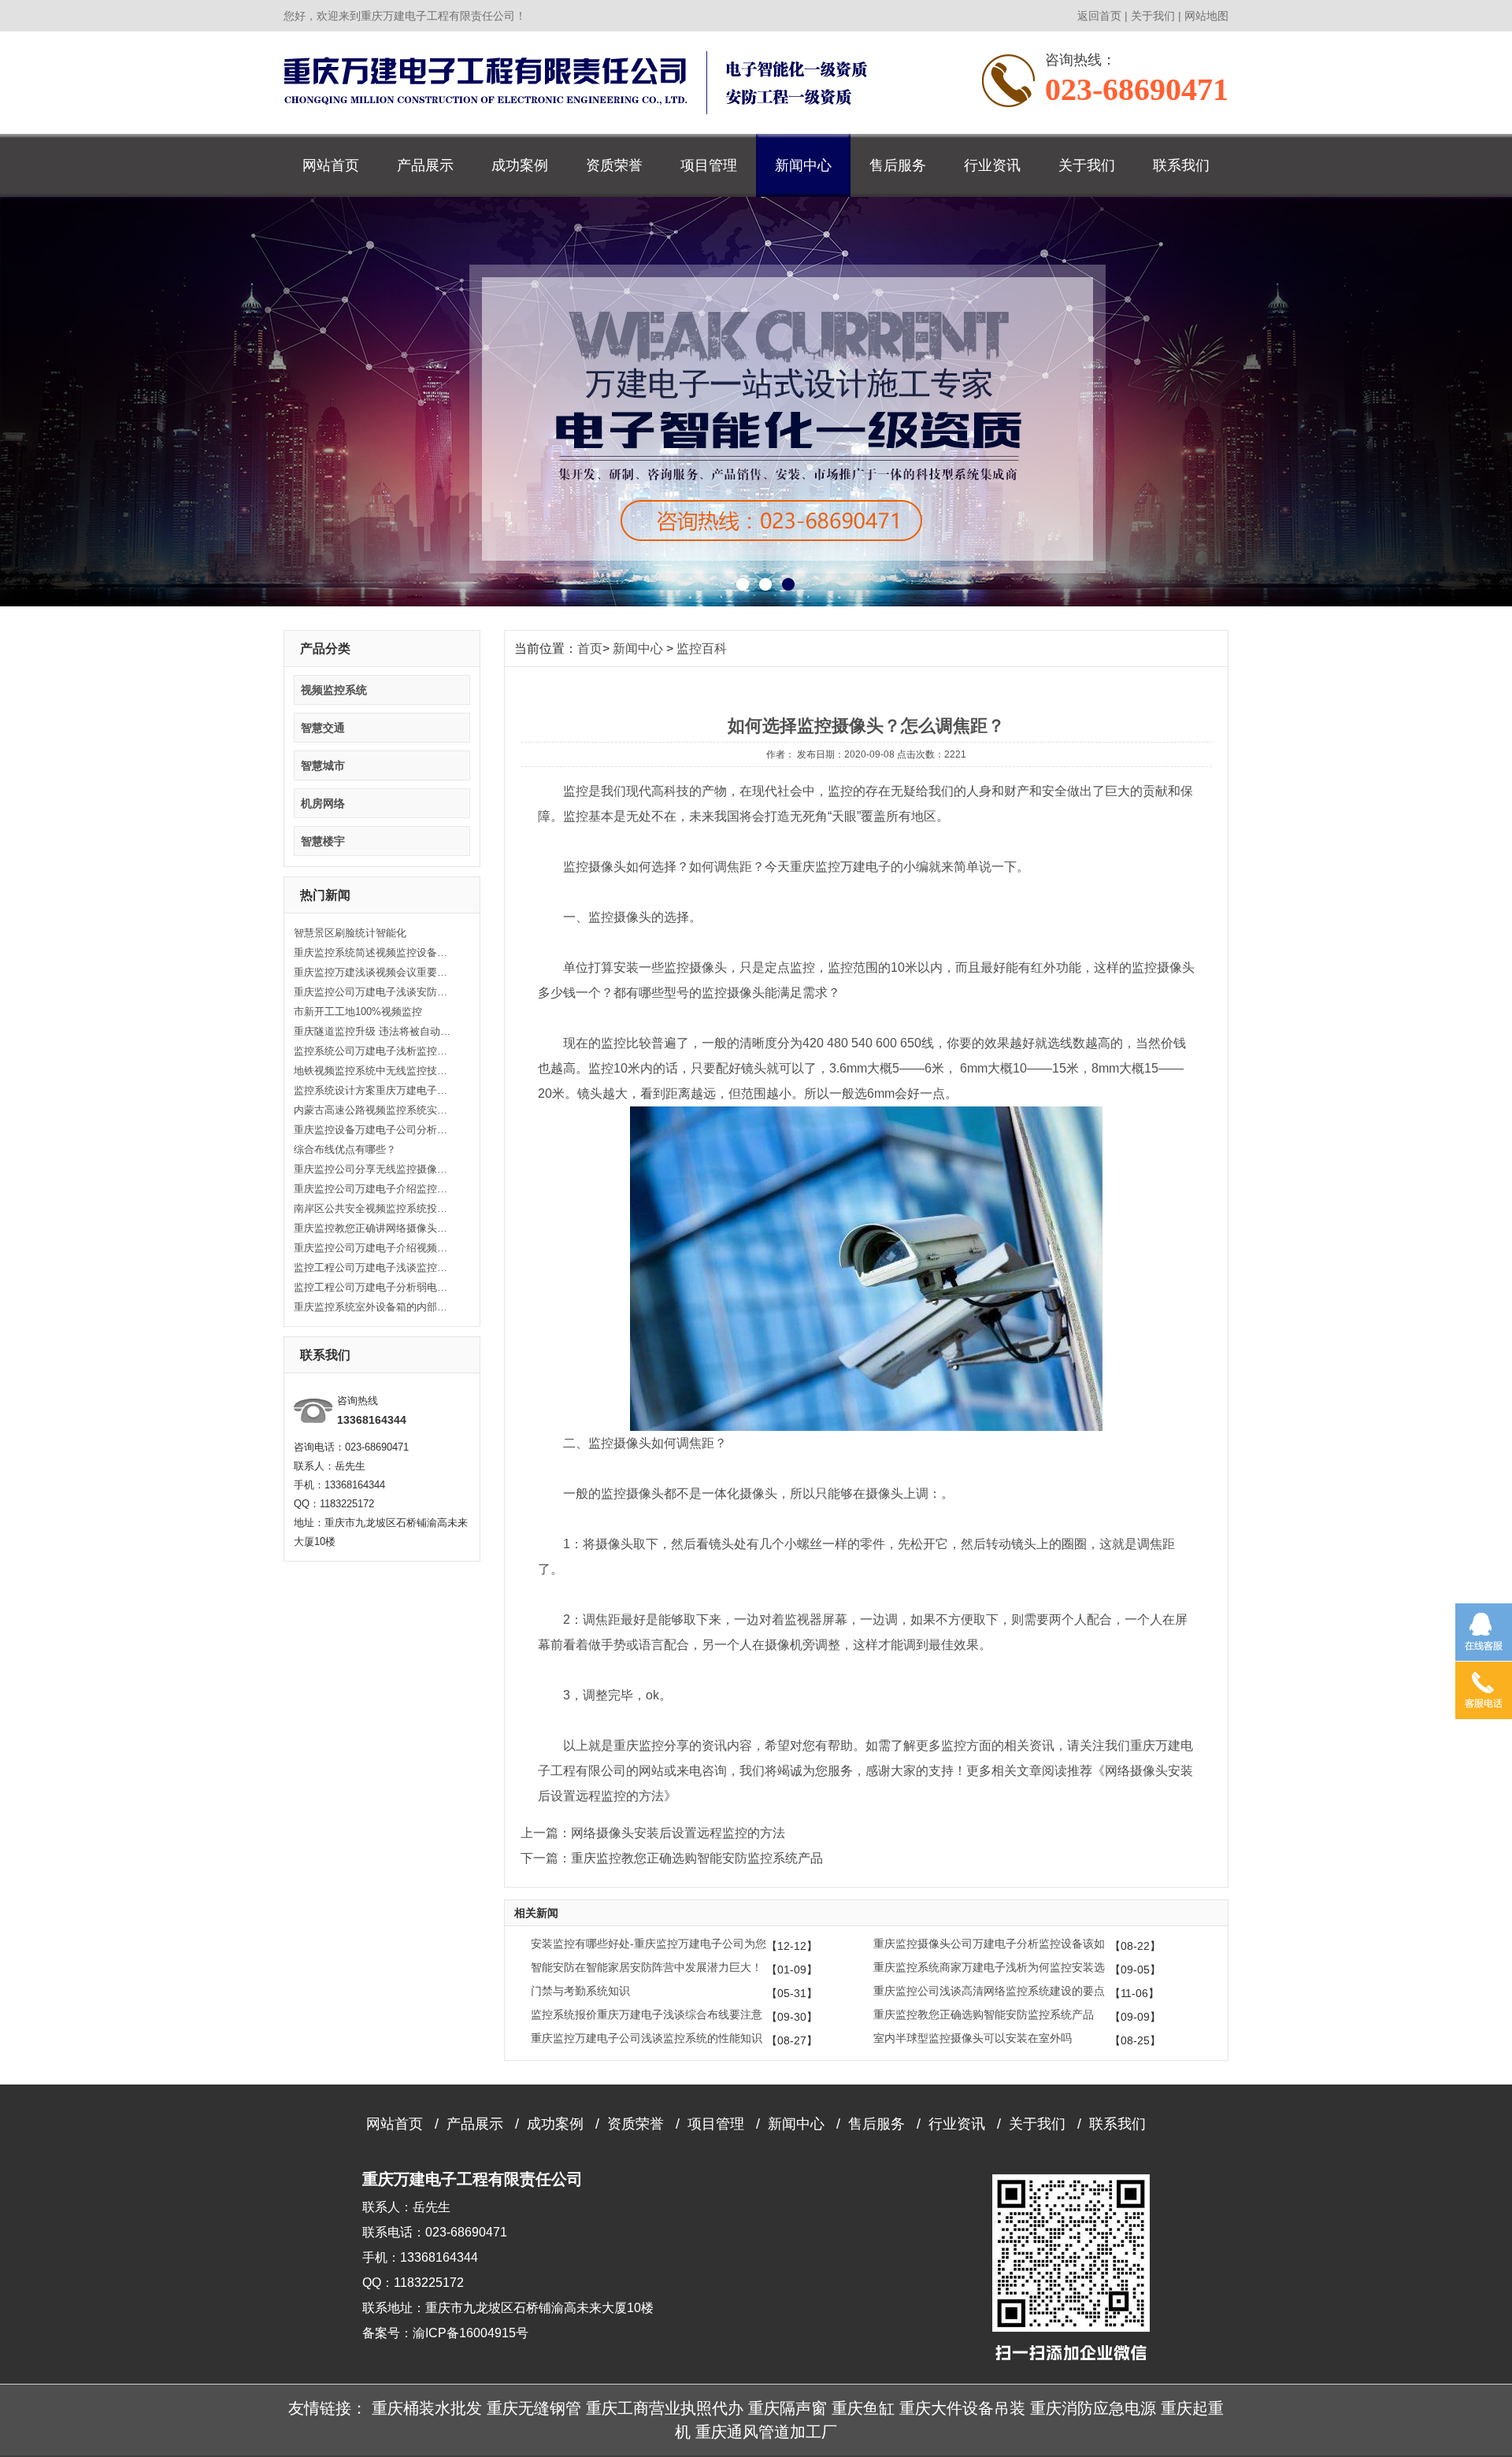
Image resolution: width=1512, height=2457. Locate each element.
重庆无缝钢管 (534, 2408)
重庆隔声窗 (787, 2408)
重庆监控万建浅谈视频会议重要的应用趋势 (372, 972)
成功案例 (520, 165)
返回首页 (1099, 16)
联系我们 (1181, 165)
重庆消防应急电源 (1093, 2408)
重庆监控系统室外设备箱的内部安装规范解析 (372, 1307)
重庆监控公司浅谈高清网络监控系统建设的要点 (989, 1991)
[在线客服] (1484, 1632)
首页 (590, 649)
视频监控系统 (334, 690)
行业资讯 (992, 165)
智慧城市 (323, 765)
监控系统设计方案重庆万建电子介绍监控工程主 (372, 1090)
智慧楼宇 (323, 841)
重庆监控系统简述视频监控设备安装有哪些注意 (372, 952)
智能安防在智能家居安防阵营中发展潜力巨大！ (647, 1967)
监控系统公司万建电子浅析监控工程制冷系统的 (372, 1051)
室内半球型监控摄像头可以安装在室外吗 (973, 2038)
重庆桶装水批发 (427, 2408)
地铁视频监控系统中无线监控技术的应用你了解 (372, 1071)
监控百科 (702, 649)
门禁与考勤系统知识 (580, 1991)
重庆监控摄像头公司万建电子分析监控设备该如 (989, 1944)
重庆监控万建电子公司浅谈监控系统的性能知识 (647, 2038)
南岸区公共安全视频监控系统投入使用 (372, 1208)
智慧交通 (323, 728)
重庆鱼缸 (863, 2408)
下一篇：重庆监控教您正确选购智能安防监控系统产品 (672, 1858)
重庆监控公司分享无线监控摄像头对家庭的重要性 (372, 1169)
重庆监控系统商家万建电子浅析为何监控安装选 (989, 1967)
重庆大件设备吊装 (962, 2408)
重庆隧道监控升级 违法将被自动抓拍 (372, 1031)
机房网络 (323, 803)
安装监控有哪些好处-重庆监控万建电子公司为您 (649, 1944)
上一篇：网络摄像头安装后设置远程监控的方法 (653, 1833)
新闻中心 (803, 165)
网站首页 (331, 165)
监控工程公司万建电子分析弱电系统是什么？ (372, 1287)
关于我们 (1153, 16)
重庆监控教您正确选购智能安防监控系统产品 (984, 2014)
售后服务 (898, 165)
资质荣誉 (614, 165)
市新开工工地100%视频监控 (358, 1012)
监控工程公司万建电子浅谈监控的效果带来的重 (372, 1267)
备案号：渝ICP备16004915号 (445, 2333)
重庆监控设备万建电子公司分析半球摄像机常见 (372, 1130)
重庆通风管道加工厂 (766, 2432)
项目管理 (709, 165)
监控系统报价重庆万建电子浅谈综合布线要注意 (647, 2014)
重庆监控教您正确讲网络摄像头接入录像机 (372, 1228)
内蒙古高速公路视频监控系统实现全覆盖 (372, 1110)
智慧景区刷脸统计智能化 (350, 933)
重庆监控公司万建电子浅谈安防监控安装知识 (372, 992)
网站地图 (1206, 16)
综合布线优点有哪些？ (345, 1149)
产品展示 (425, 165)
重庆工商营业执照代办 (665, 2408)
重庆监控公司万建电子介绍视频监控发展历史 (372, 1248)
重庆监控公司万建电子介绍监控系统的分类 (372, 1189)
